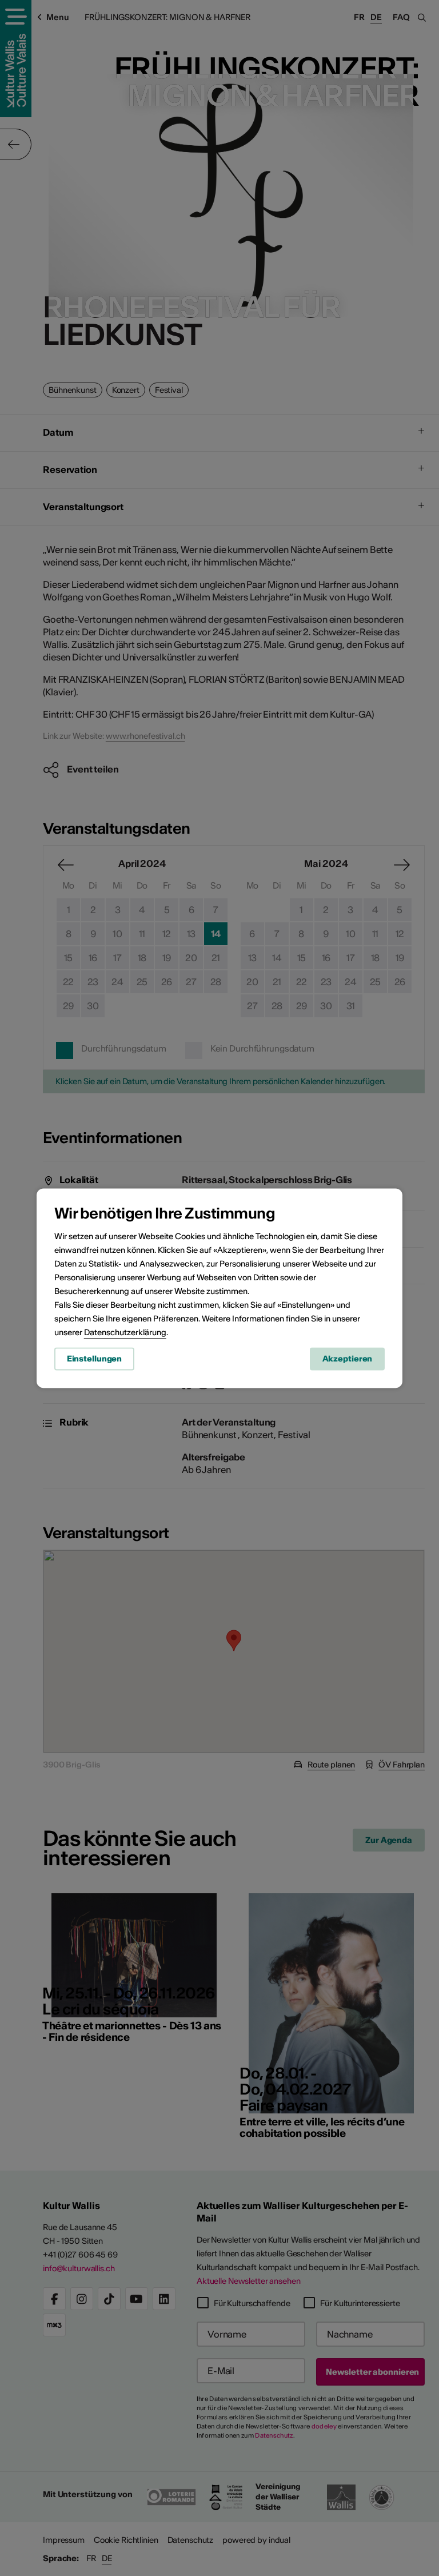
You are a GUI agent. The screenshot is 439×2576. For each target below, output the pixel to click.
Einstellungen (94, 1359)
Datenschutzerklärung (125, 1332)
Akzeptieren (348, 1359)
